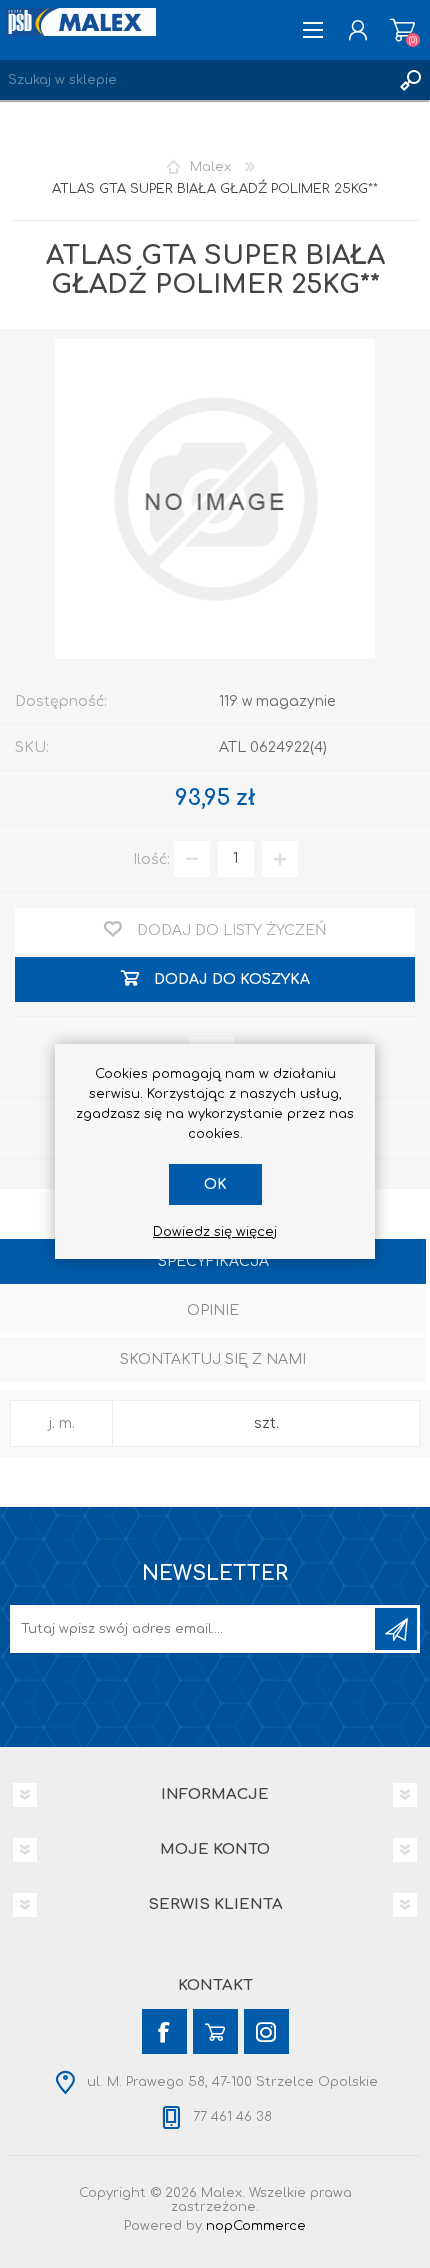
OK (215, 1184)
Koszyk (402, 30)
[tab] (213, 1263)
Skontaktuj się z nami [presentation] (213, 1359)
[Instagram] (266, 2031)
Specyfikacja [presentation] (213, 1261)
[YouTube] (215, 2031)
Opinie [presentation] (213, 1310)
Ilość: (151, 858)
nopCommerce (256, 2226)
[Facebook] (164, 2031)
